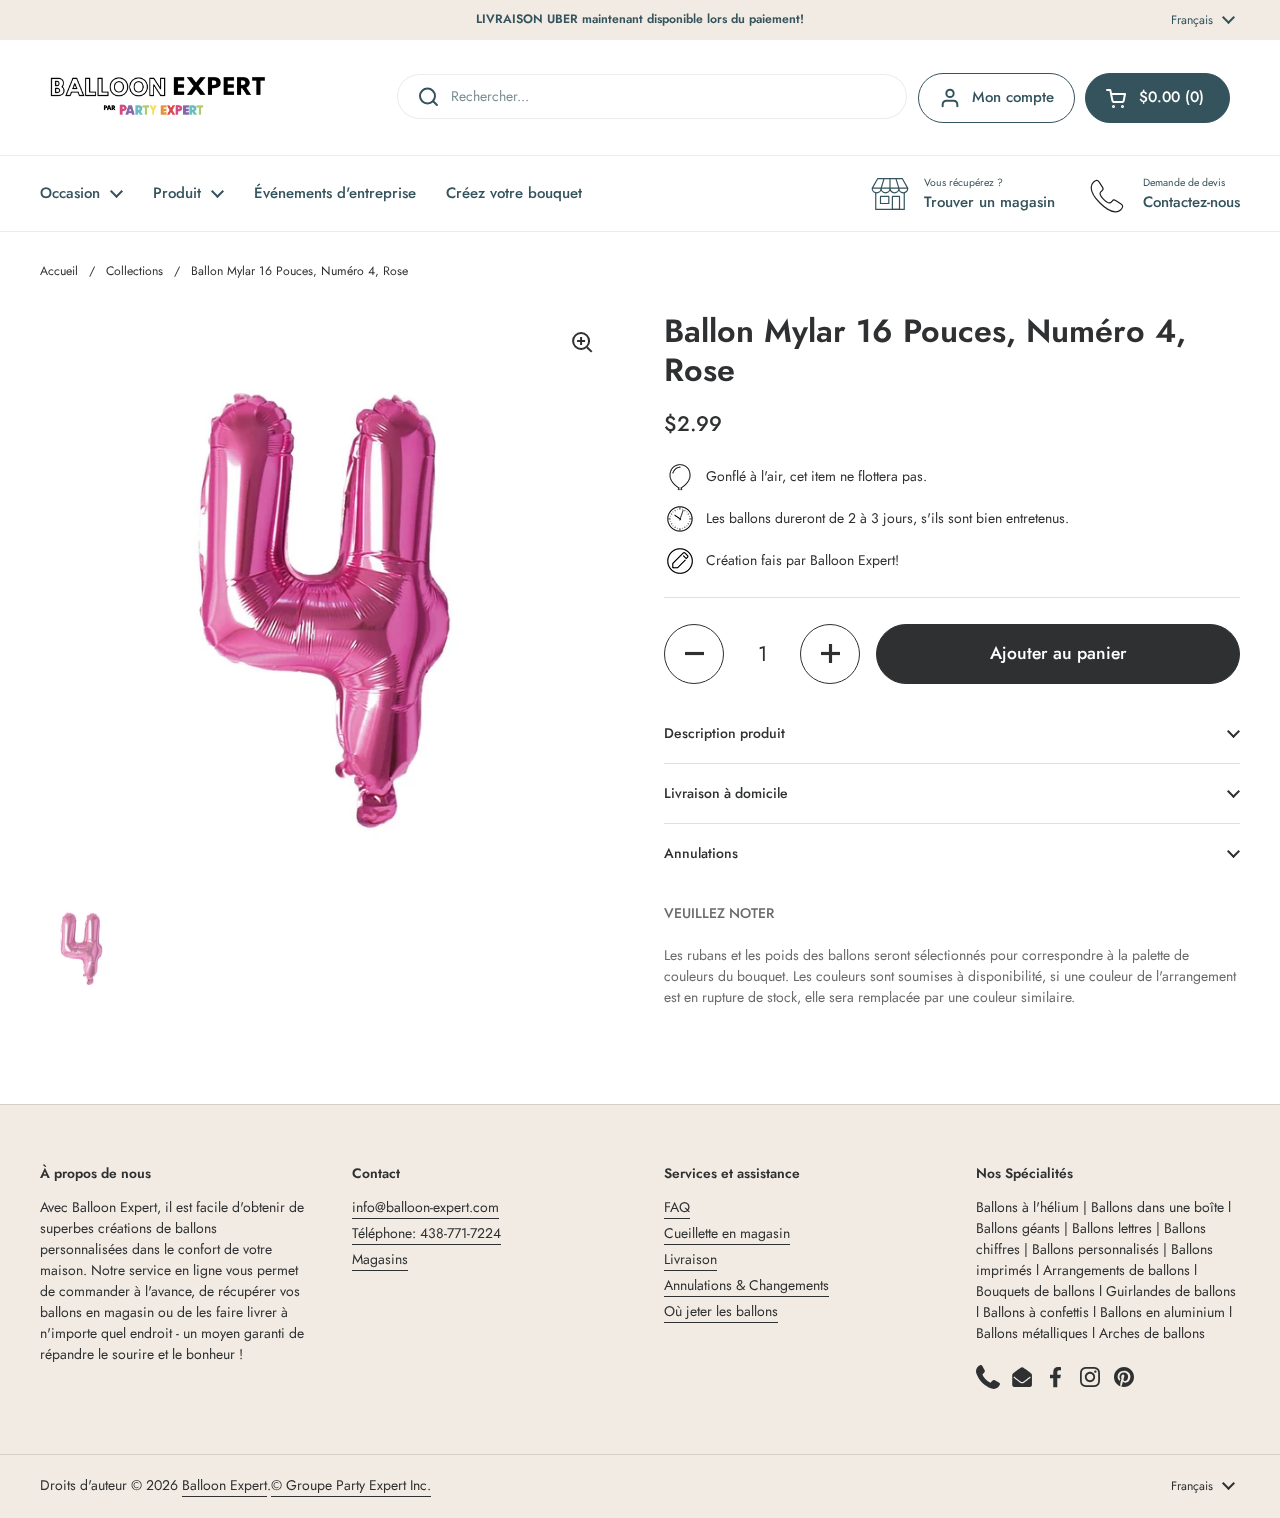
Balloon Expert (224, 1485)
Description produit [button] (724, 733)
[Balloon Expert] (158, 97)
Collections (134, 271)
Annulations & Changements (746, 1285)
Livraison (690, 1259)
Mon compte (1013, 97)
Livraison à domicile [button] (726, 793)
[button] (694, 654)
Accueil (59, 271)
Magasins (380, 1259)
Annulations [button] (701, 853)
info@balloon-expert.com (425, 1207)
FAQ (677, 1207)
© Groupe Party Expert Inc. (351, 1485)
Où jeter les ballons (721, 1311)
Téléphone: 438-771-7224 (426, 1233)
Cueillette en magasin (727, 1233)
